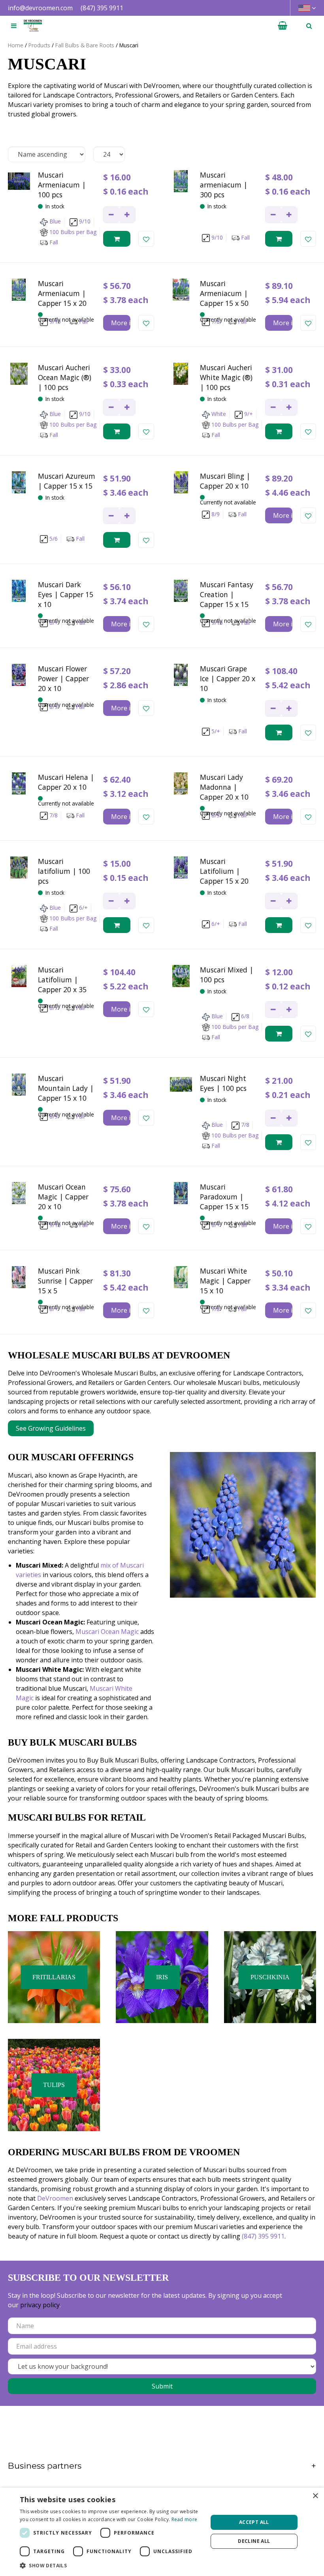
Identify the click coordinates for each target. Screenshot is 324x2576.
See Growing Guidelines (51, 1428)
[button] (111, 2565)
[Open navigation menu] (14, 26)
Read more (185, 2519)
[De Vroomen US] (33, 26)
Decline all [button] (254, 2541)
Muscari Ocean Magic (107, 1632)
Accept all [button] (254, 2522)
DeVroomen (55, 2198)
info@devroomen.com (40, 8)
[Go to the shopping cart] (283, 26)
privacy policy (40, 2305)
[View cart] (283, 26)
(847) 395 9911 (102, 8)
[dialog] (162, 2532)
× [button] (315, 2496)
